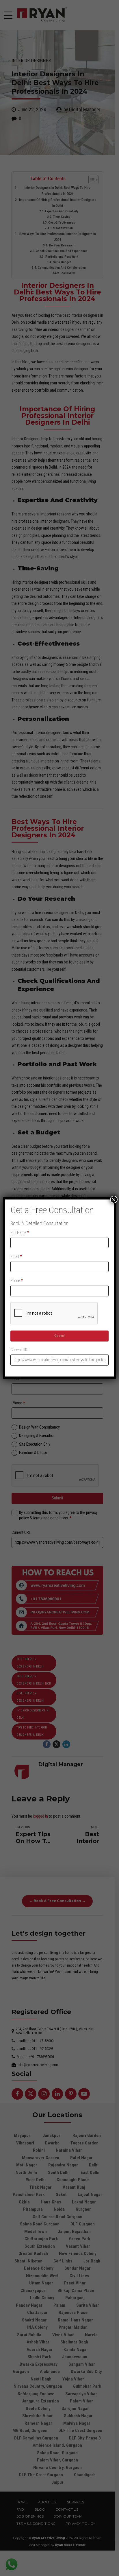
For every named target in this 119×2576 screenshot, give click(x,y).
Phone (17, 1280)
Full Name (20, 1232)
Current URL (20, 1350)
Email (16, 1256)
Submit (59, 1336)
